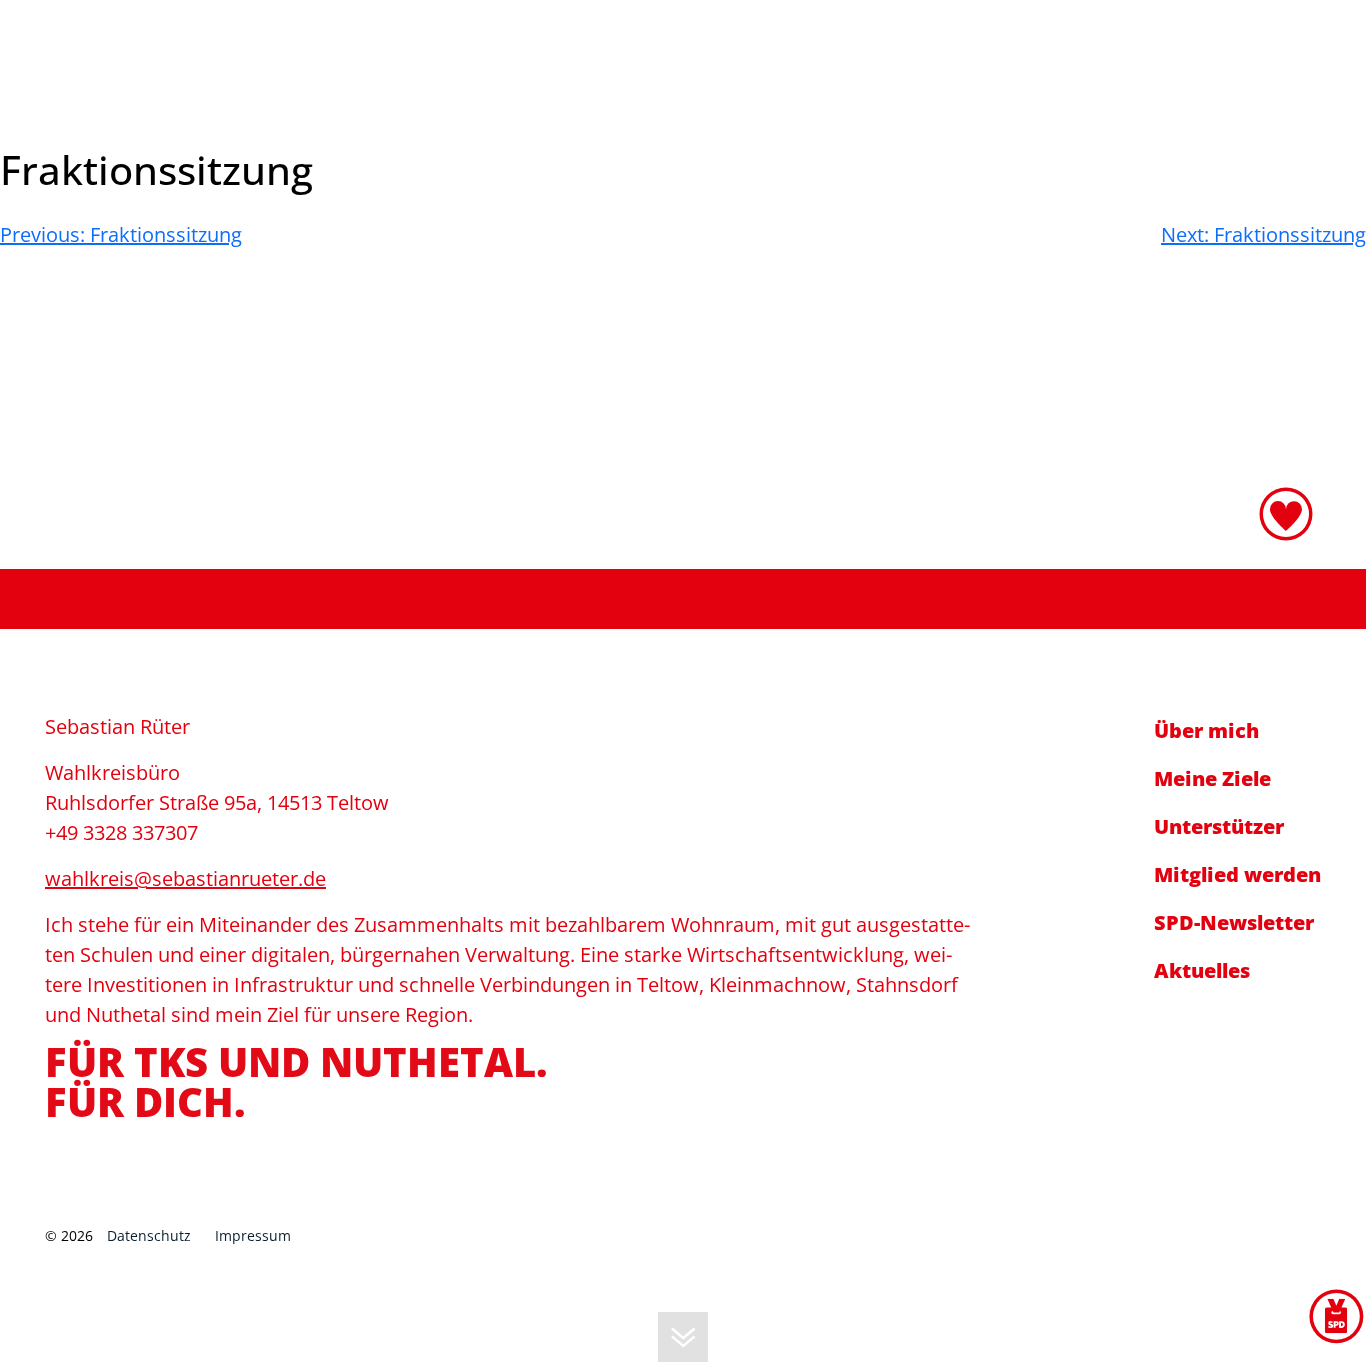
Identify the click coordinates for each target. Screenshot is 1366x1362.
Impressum (253, 1235)
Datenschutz (149, 1235)
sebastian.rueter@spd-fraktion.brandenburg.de (1011, 47)
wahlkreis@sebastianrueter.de (185, 878)
